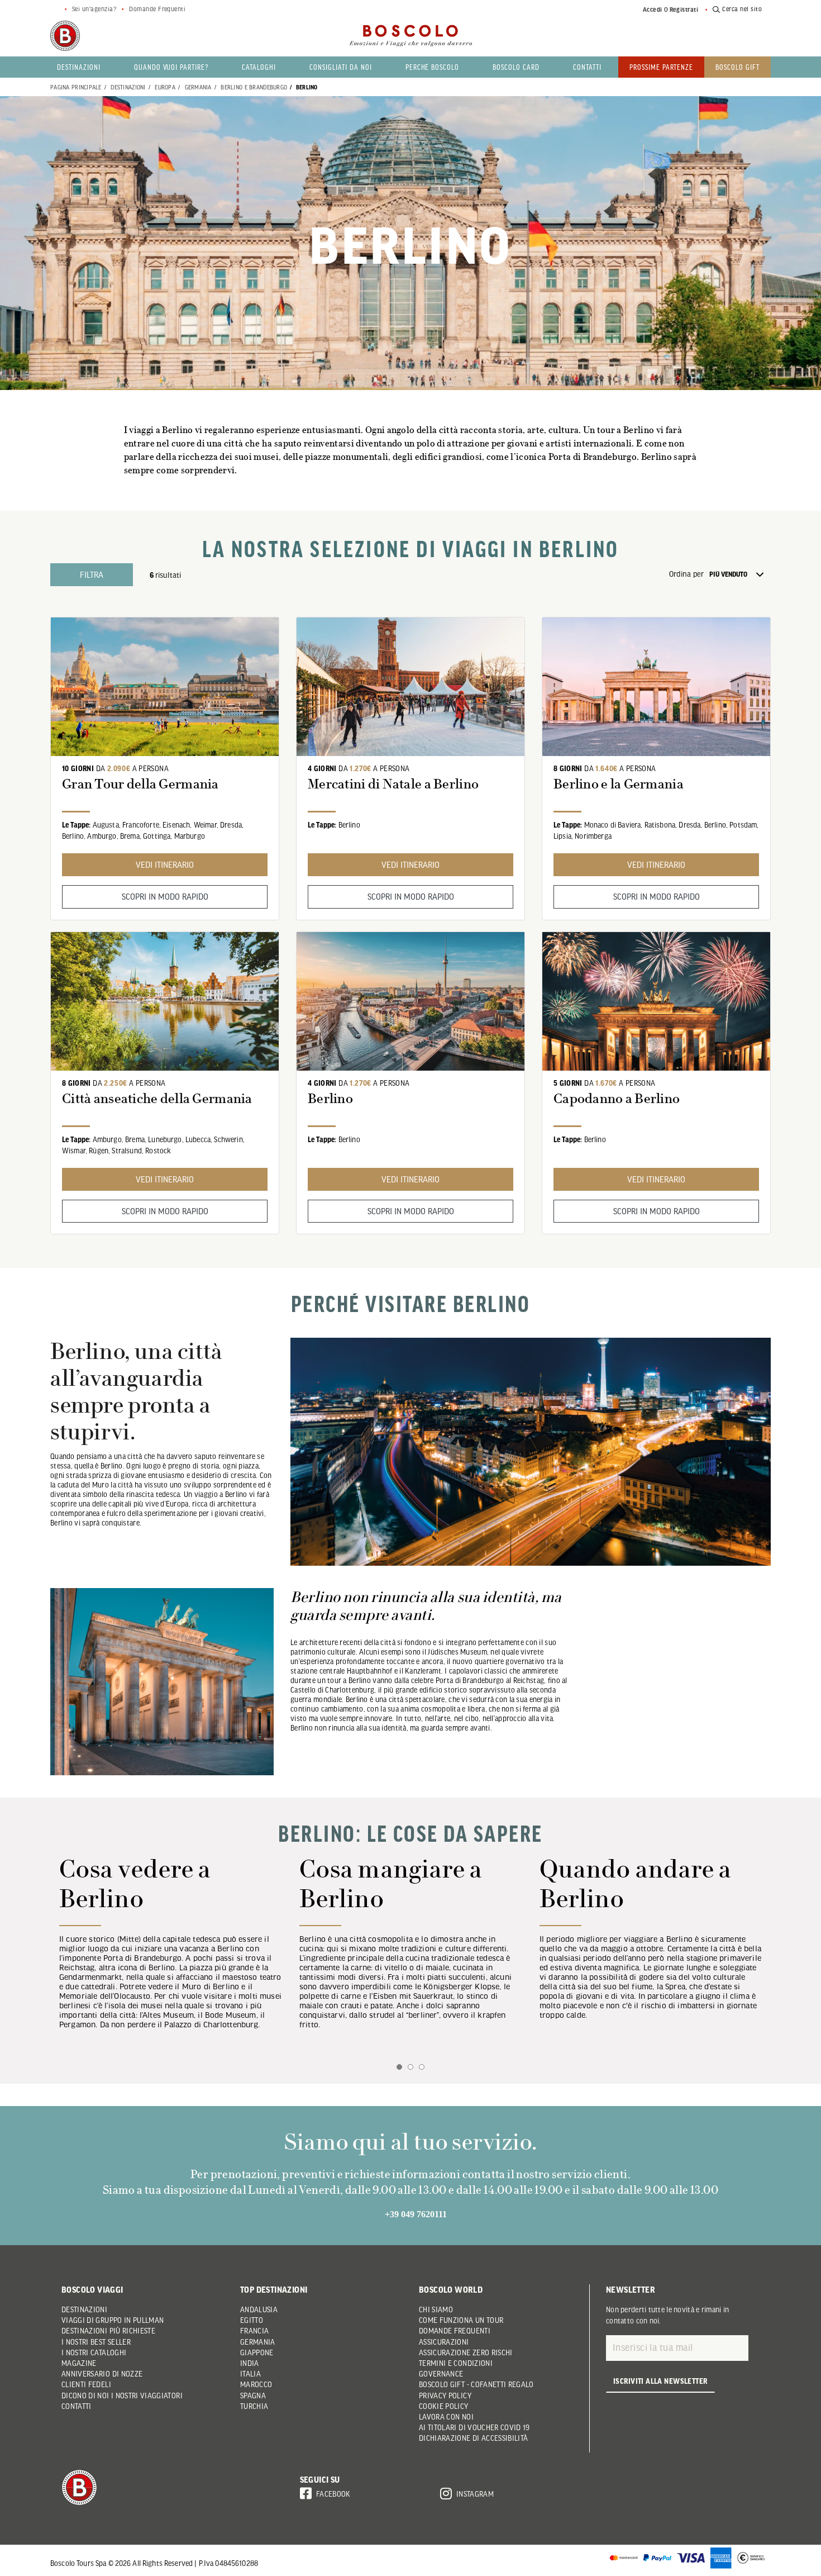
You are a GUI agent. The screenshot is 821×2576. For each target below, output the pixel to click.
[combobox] (740, 574)
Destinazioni (128, 87)
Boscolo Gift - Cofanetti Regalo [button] (476, 2384)
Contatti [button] (587, 67)
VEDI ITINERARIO (165, 864)
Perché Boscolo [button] (433, 67)
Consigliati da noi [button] (340, 67)
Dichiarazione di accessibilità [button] (474, 2438)
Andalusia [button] (259, 2309)
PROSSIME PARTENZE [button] (662, 67)
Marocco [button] (256, 2384)
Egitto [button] (252, 2320)
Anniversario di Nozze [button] (102, 2374)
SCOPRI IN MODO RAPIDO (165, 896)
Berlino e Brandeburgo (254, 87)
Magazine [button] (79, 2363)
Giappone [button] (257, 2352)
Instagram (475, 2494)
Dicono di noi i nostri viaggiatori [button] (122, 2396)
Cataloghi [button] (259, 67)
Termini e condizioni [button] (456, 2363)
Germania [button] (258, 2342)
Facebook (333, 2494)
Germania (198, 87)
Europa (165, 87)
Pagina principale (76, 87)
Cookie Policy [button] (444, 2406)
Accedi (653, 9)
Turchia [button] (254, 2406)
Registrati (684, 9)
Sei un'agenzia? (94, 9)
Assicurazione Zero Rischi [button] (466, 2352)
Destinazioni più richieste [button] (108, 2331)
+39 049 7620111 (416, 2214)
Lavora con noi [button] (446, 2417)
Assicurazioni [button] (444, 2342)
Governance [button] (441, 2374)
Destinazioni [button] (79, 67)
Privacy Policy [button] (445, 2396)
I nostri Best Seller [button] (96, 2342)
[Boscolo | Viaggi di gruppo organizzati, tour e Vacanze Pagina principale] (65, 36)
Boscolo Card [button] (516, 67)
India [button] (250, 2363)
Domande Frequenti (157, 9)
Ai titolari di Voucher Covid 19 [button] (474, 2427)
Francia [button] (254, 2331)
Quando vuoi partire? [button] (171, 67)
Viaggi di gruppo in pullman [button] (113, 2320)
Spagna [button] (253, 2396)
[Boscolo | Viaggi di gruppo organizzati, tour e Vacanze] (410, 36)
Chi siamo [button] (436, 2309)
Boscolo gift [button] (738, 67)
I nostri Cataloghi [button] (94, 2352)
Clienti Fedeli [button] (86, 2384)
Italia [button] (250, 2374)
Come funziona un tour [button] (461, 2320)
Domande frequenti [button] (455, 2331)
